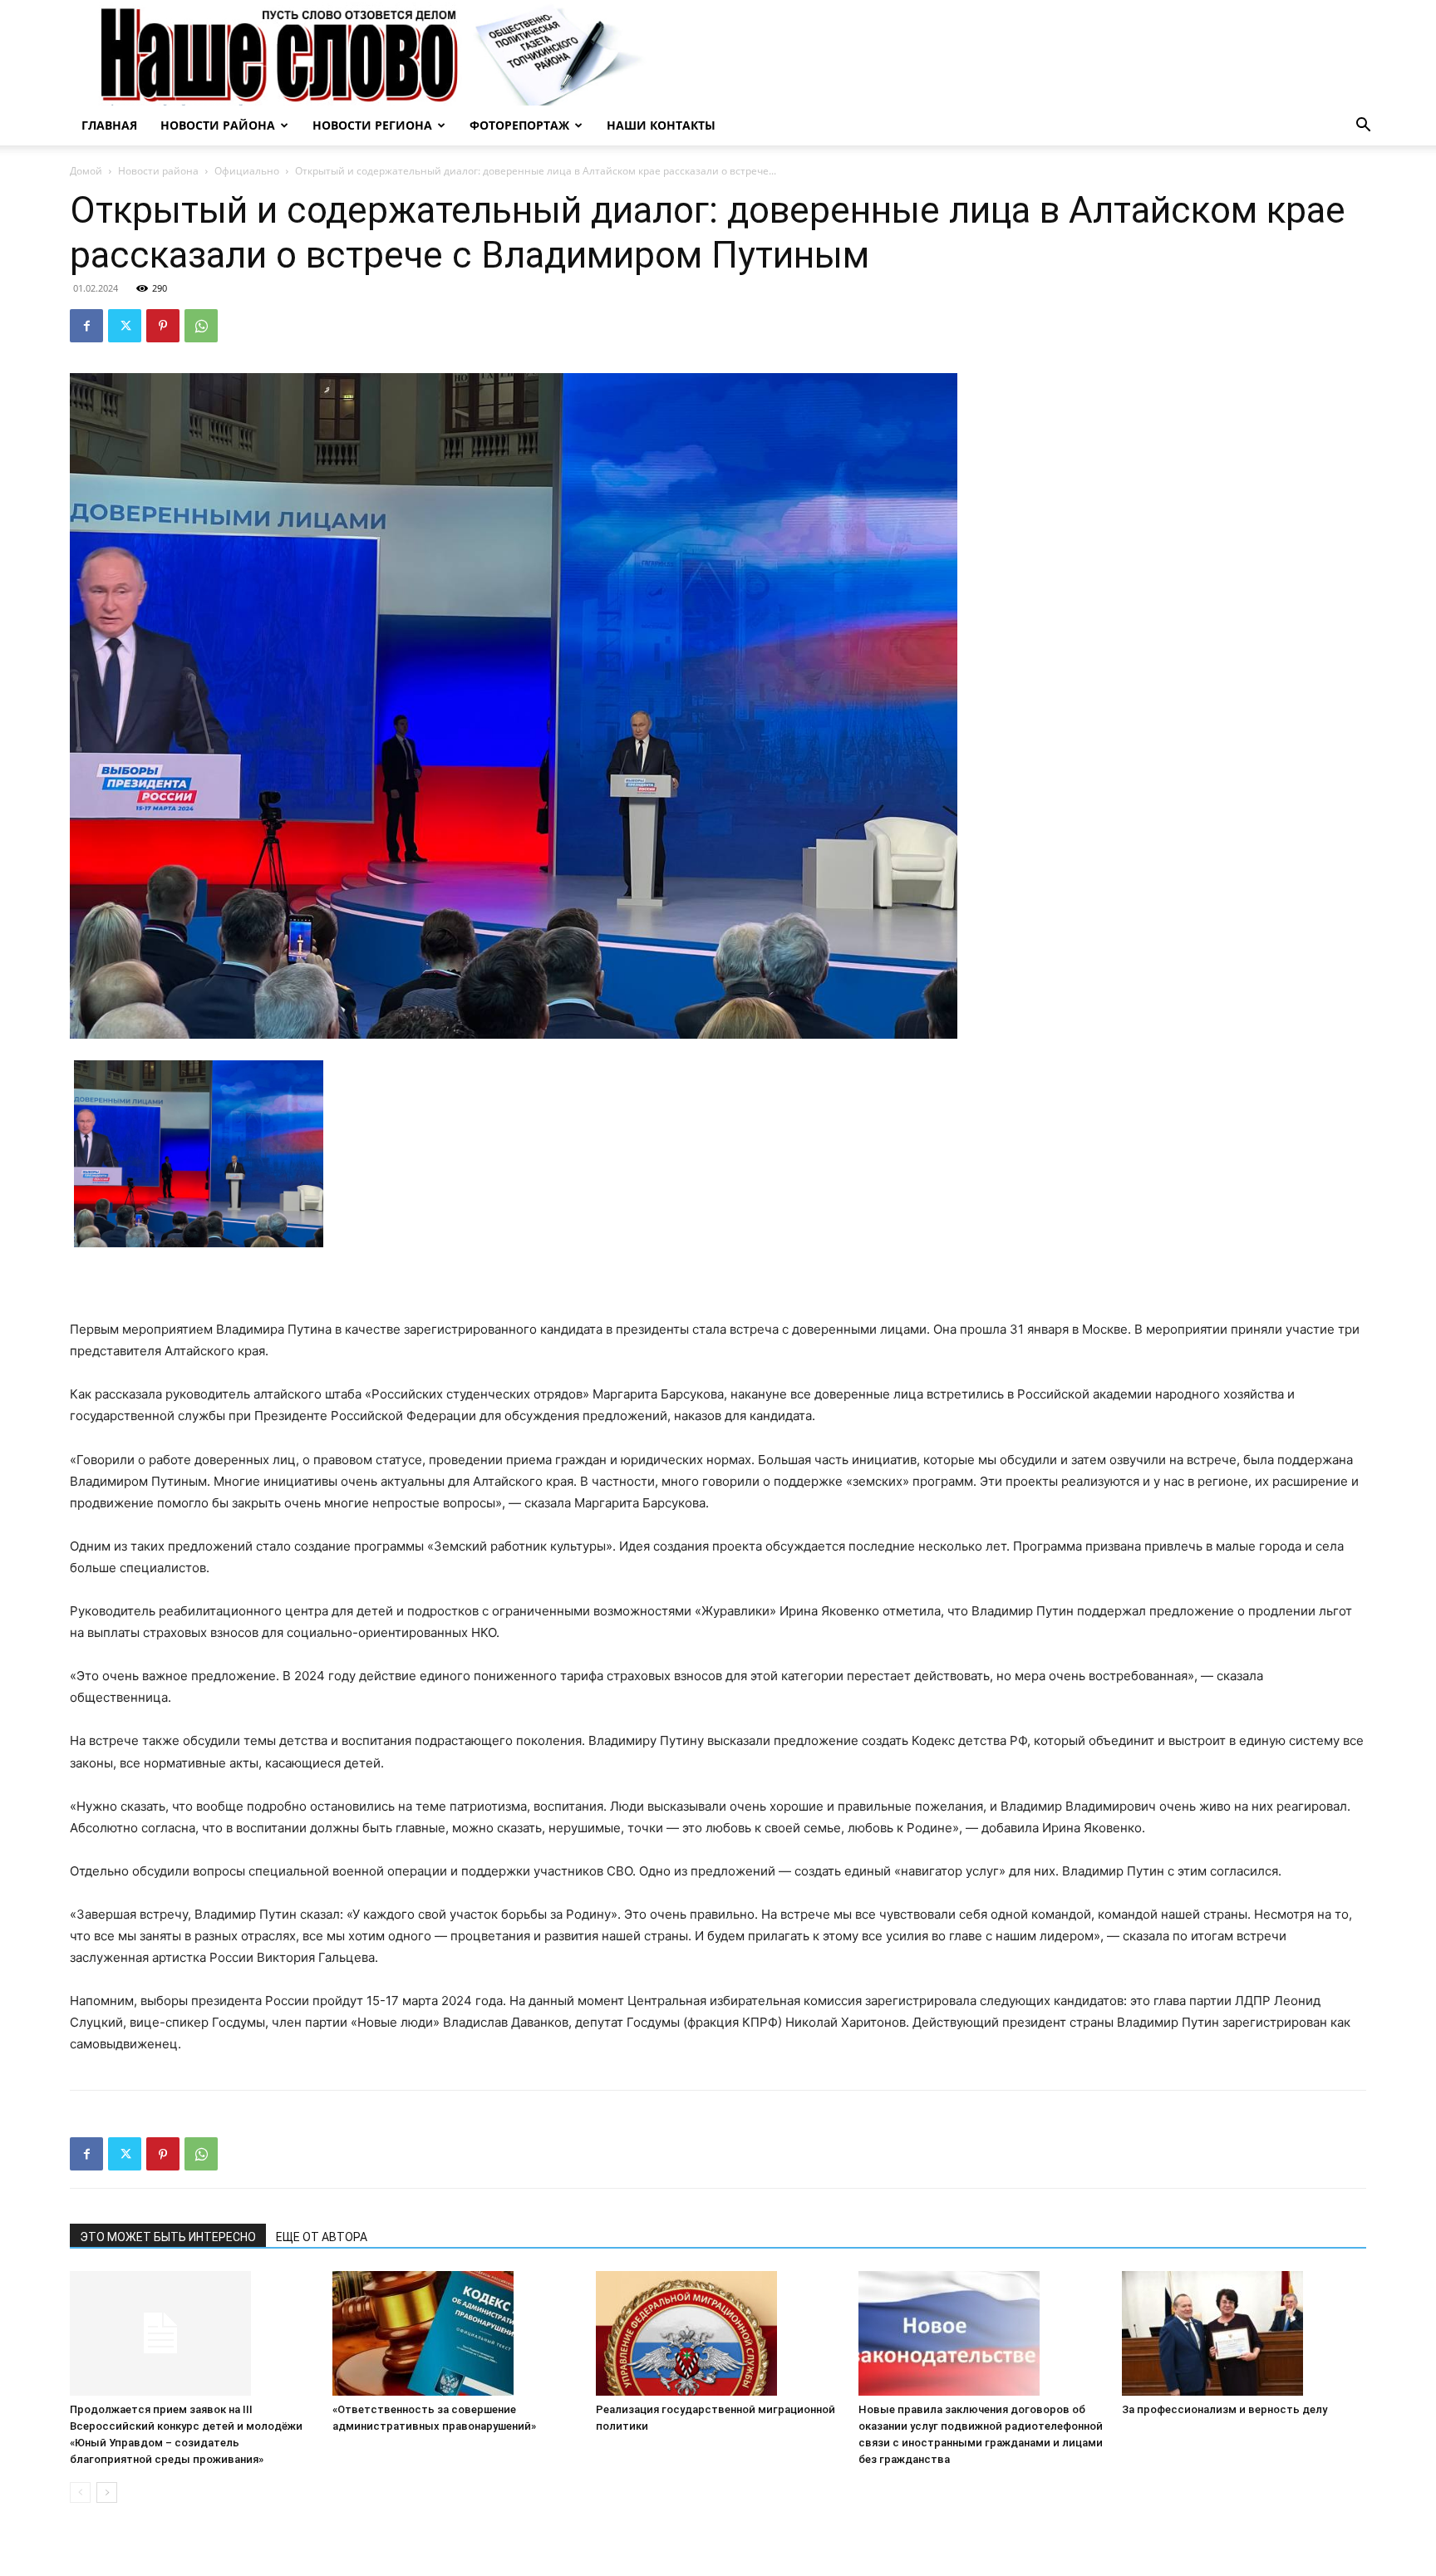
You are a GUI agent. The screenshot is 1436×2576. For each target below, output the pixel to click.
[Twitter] (125, 326)
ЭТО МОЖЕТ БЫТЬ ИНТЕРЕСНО (168, 2237)
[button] (1363, 127)
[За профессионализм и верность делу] (1244, 2333)
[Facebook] (86, 326)
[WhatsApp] (201, 326)
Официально (247, 171)
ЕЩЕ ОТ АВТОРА (322, 2237)
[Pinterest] (163, 326)
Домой (86, 171)
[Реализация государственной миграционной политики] (718, 2333)
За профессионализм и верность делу (1225, 2409)
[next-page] (107, 2492)
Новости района (218, 125)
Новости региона (372, 125)
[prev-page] (80, 2492)
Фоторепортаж (519, 125)
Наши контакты (661, 125)
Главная (109, 125)
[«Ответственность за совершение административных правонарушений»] (455, 2333)
